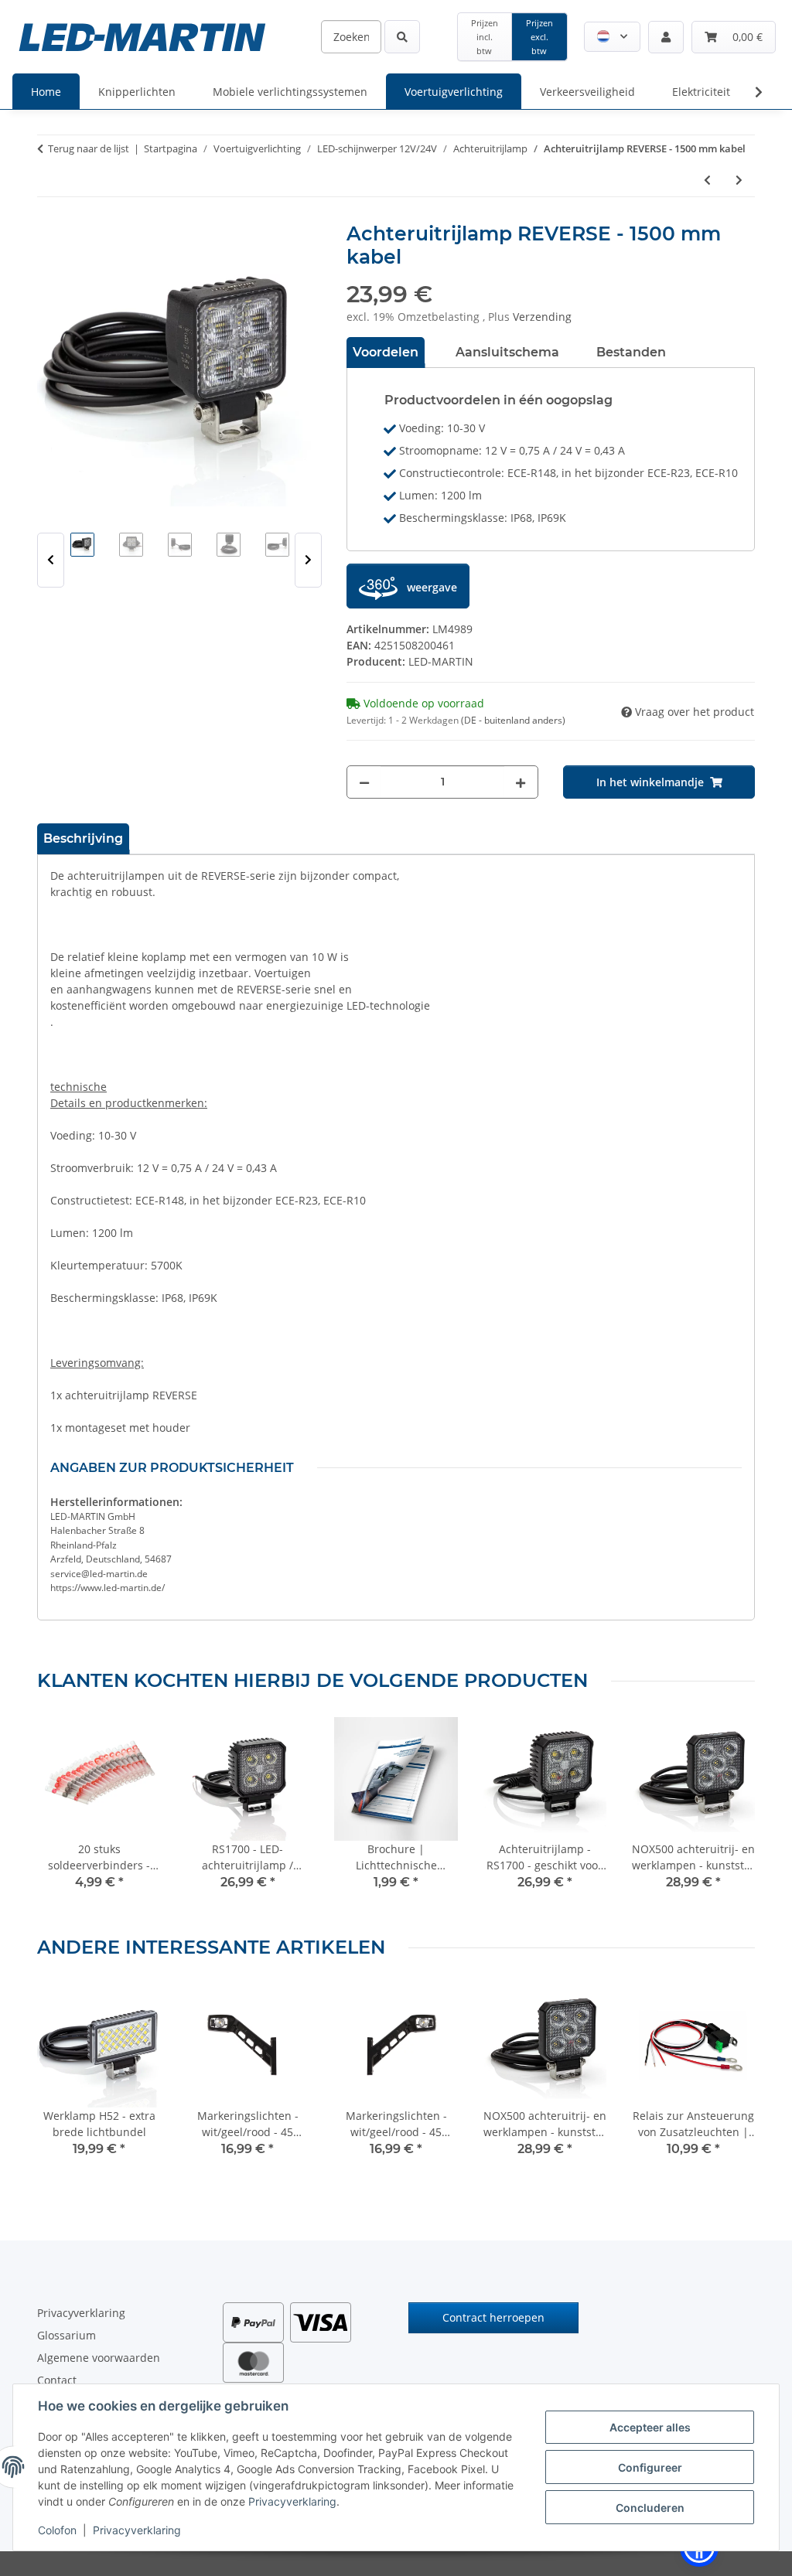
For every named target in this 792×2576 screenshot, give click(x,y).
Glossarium (67, 2335)
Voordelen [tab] (386, 352)
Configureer (650, 2467)
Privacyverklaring (292, 2501)
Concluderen (650, 2508)
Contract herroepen (493, 2317)
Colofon (57, 2530)
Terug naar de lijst (89, 148)
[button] (612, 37)
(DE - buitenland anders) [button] (513, 720)
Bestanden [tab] (631, 352)
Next (308, 560)
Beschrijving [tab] (83, 838)
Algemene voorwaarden (99, 2358)
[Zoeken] (402, 37)
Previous (51, 560)
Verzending (542, 317)
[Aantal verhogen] (521, 782)
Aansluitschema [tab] (507, 352)
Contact (57, 2380)
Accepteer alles (650, 2427)
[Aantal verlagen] (364, 782)
